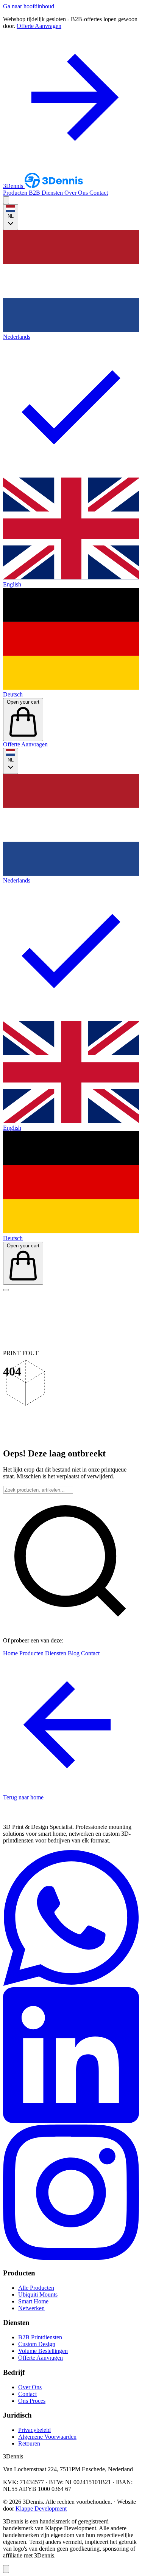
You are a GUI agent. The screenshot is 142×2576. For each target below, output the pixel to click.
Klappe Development (41, 2509)
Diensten (56, 1653)
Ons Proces (32, 2401)
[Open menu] (6, 1290)
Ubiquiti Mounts (38, 2295)
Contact (99, 193)
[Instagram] (71, 2258)
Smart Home (33, 2301)
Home (11, 1653)
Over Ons (77, 193)
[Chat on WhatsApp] (6, 2569)
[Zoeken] (6, 200)
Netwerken (31, 2308)
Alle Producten (36, 2288)
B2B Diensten (47, 193)
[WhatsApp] (71, 1984)
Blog (74, 1653)
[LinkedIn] (71, 2121)
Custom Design (37, 2344)
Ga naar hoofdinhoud (29, 6)
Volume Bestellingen (43, 2351)
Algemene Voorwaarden (47, 2437)
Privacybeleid (34, 2430)
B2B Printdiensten (40, 2337)
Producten (16, 193)
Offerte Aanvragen (25, 744)
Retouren (29, 2443)
